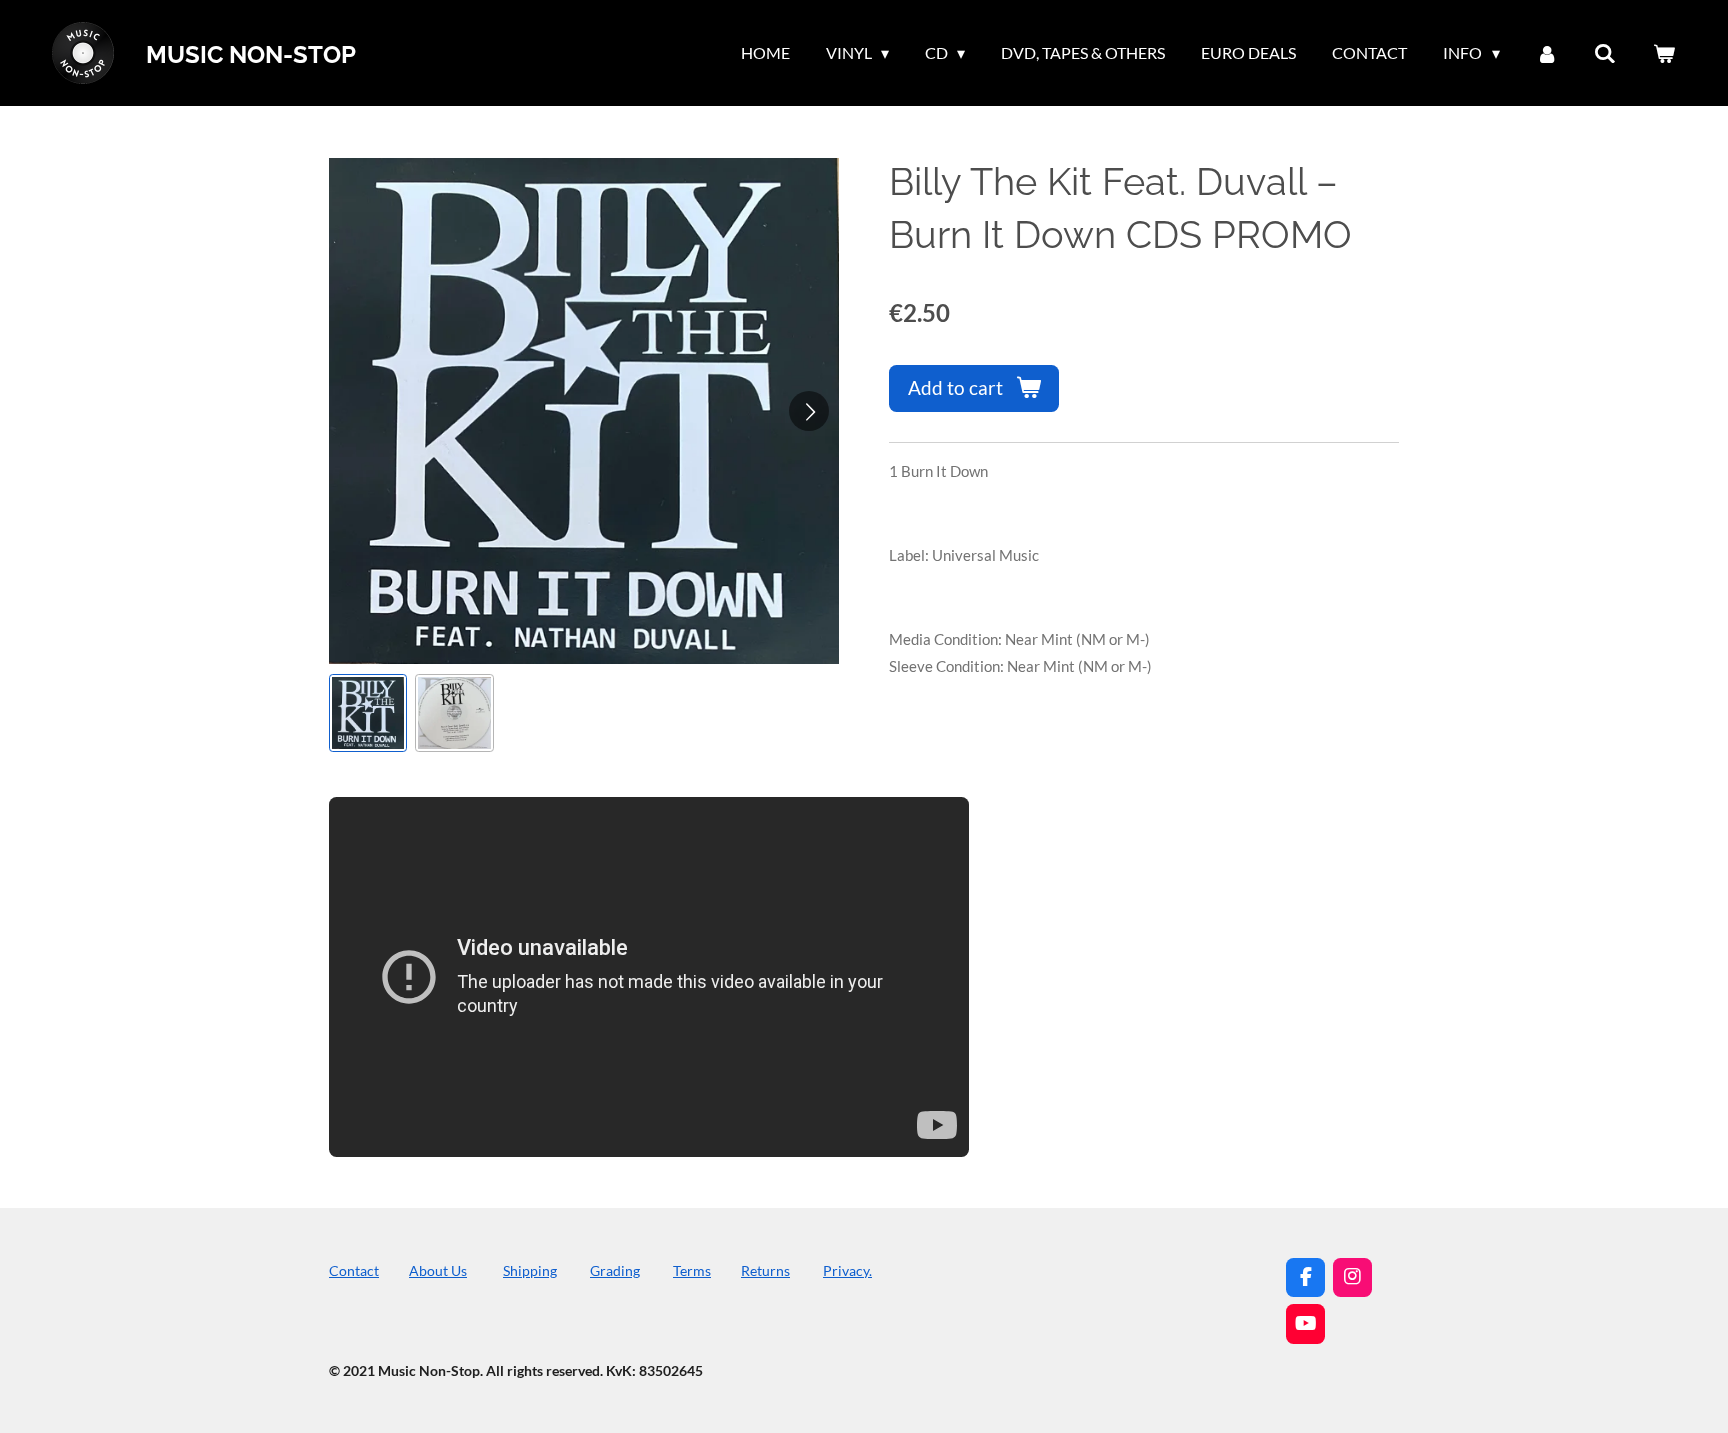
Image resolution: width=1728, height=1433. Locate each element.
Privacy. (847, 1270)
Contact (354, 1270)
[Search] (1605, 53)
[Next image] (809, 411)
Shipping (530, 1270)
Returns (765, 1270)
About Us (438, 1270)
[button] (368, 713)
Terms (692, 1270)
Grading (615, 1270)
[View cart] (1664, 53)
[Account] (1547, 53)
